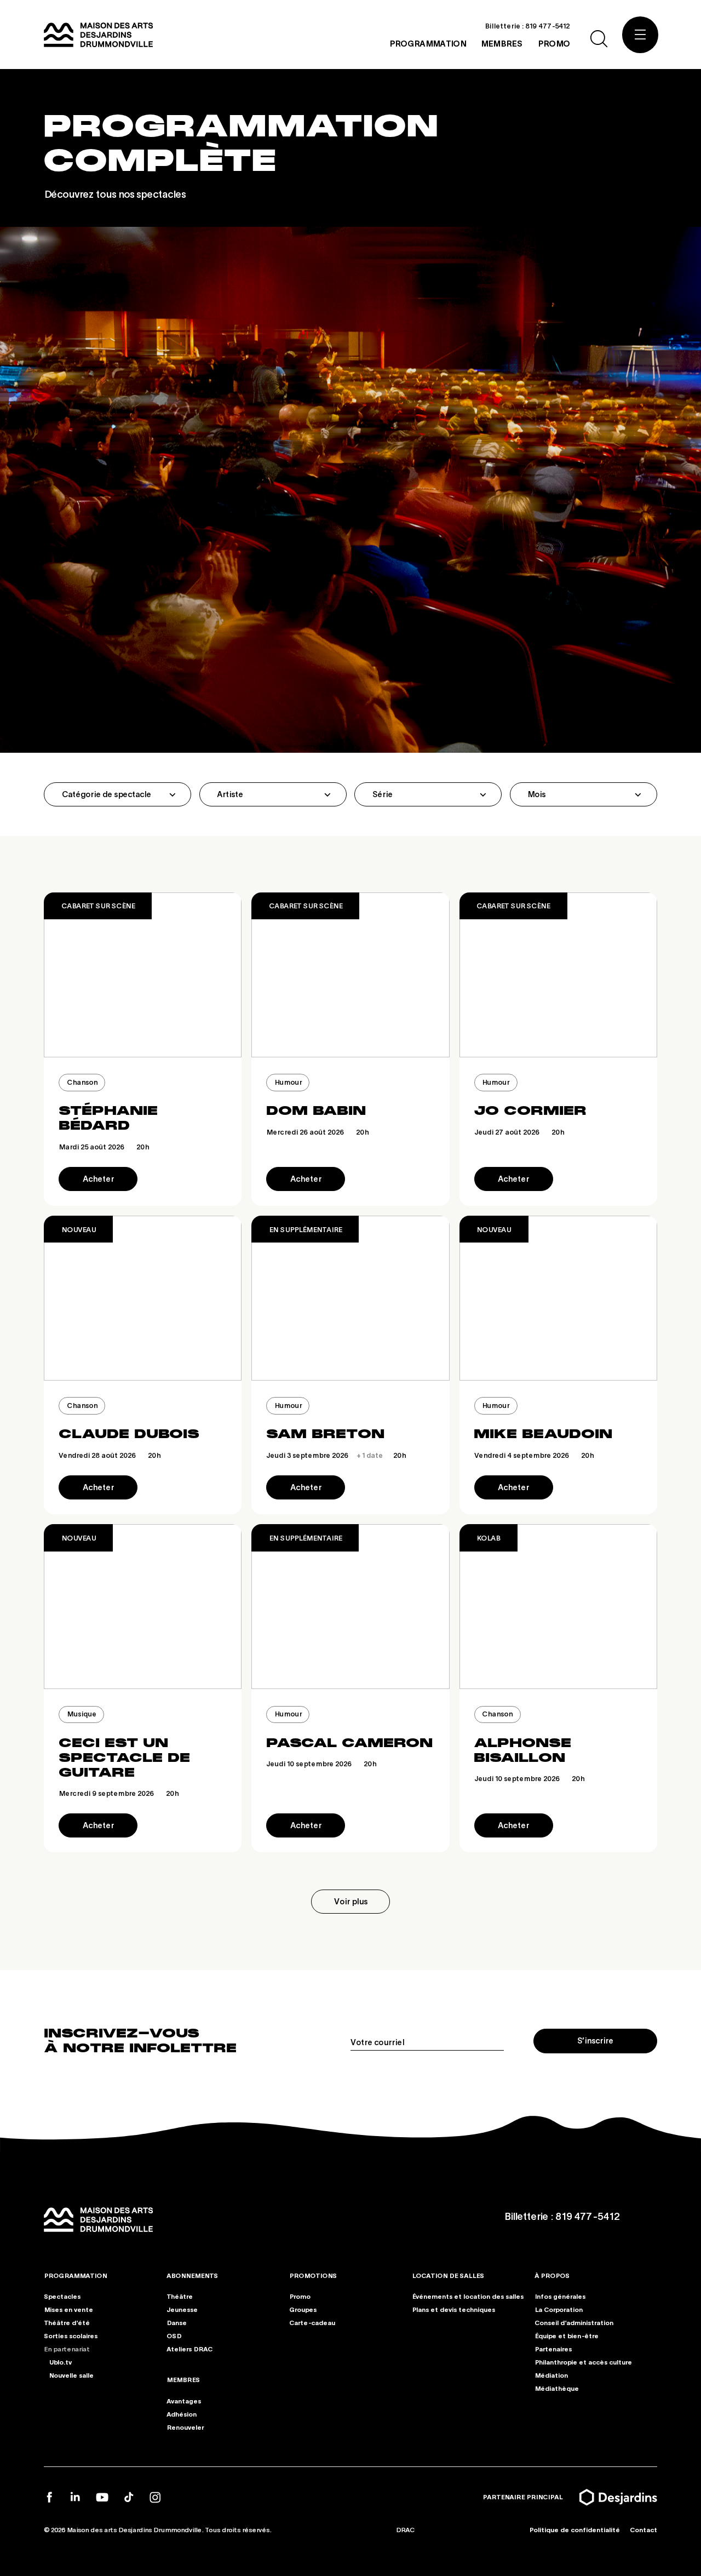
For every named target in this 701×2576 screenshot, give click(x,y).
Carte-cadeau (312, 2323)
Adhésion (182, 2414)
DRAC (405, 2530)
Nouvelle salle (71, 2375)
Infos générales (560, 2297)
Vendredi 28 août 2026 (110, 1455)
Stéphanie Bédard (108, 1118)
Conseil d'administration (574, 2323)
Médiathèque (557, 2388)
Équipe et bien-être (567, 2336)
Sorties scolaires (71, 2336)
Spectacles (62, 2297)
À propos (552, 2276)
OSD (174, 2336)
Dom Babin (316, 1110)
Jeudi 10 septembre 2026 (321, 1764)
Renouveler (185, 2427)
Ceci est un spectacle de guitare (124, 1758)
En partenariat (67, 2349)
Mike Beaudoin (543, 1434)
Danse (177, 2323)
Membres (183, 2380)
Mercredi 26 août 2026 (317, 1132)
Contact (643, 2530)
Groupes (303, 2310)
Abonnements (192, 2276)
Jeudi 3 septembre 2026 (336, 1455)
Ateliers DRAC (189, 2349)
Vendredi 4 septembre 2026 (534, 1455)
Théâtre (180, 2297)
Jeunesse (182, 2310)
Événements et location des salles (468, 2297)
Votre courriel (377, 2042)
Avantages (184, 2401)
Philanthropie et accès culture (583, 2362)
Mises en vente (68, 2310)
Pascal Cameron (349, 1743)
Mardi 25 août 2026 (104, 1147)
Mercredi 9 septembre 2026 (119, 1793)
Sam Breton (325, 1434)
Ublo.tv (60, 2362)
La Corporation (559, 2310)
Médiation (551, 2375)
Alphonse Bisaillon (522, 1750)
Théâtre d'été (67, 2323)
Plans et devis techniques (453, 2310)
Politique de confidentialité (574, 2530)
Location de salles (448, 2276)
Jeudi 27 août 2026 (519, 1132)
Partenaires (553, 2349)
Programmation (75, 2276)
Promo (300, 2297)
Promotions (313, 2276)
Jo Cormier (530, 1110)
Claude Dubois (129, 1434)
